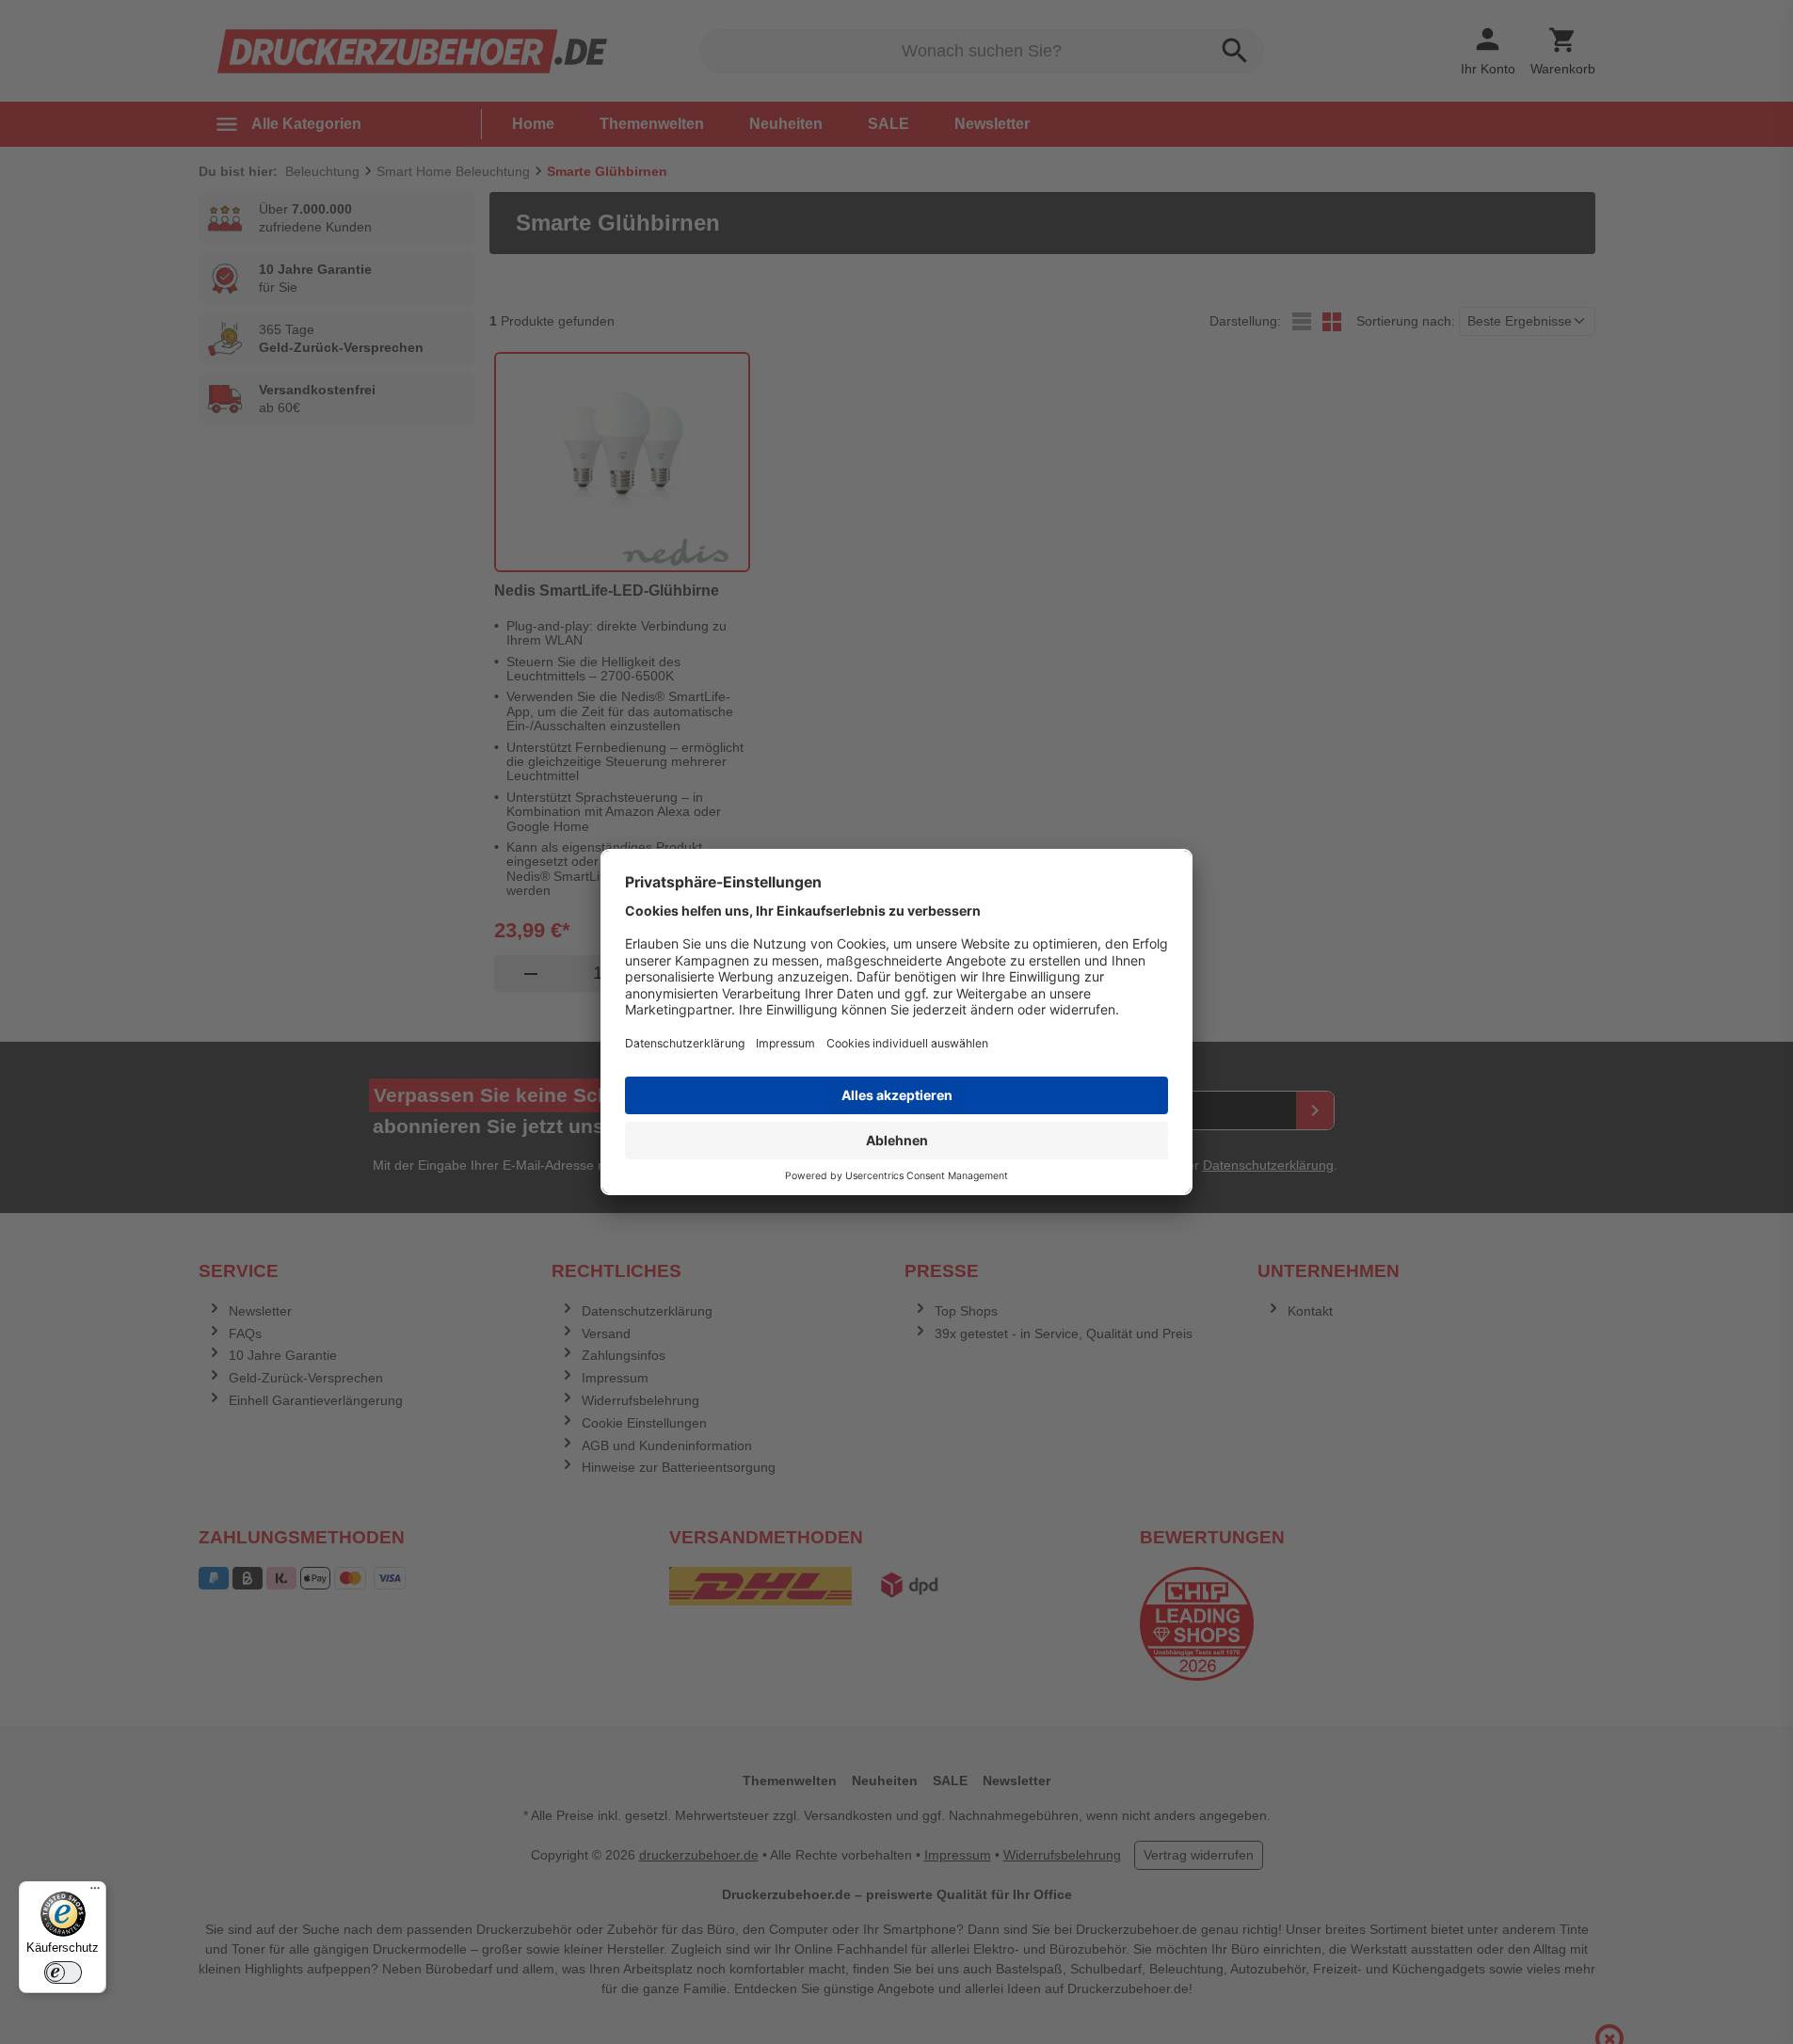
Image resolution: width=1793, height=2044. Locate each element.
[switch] (63, 1972)
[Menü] (95, 1892)
